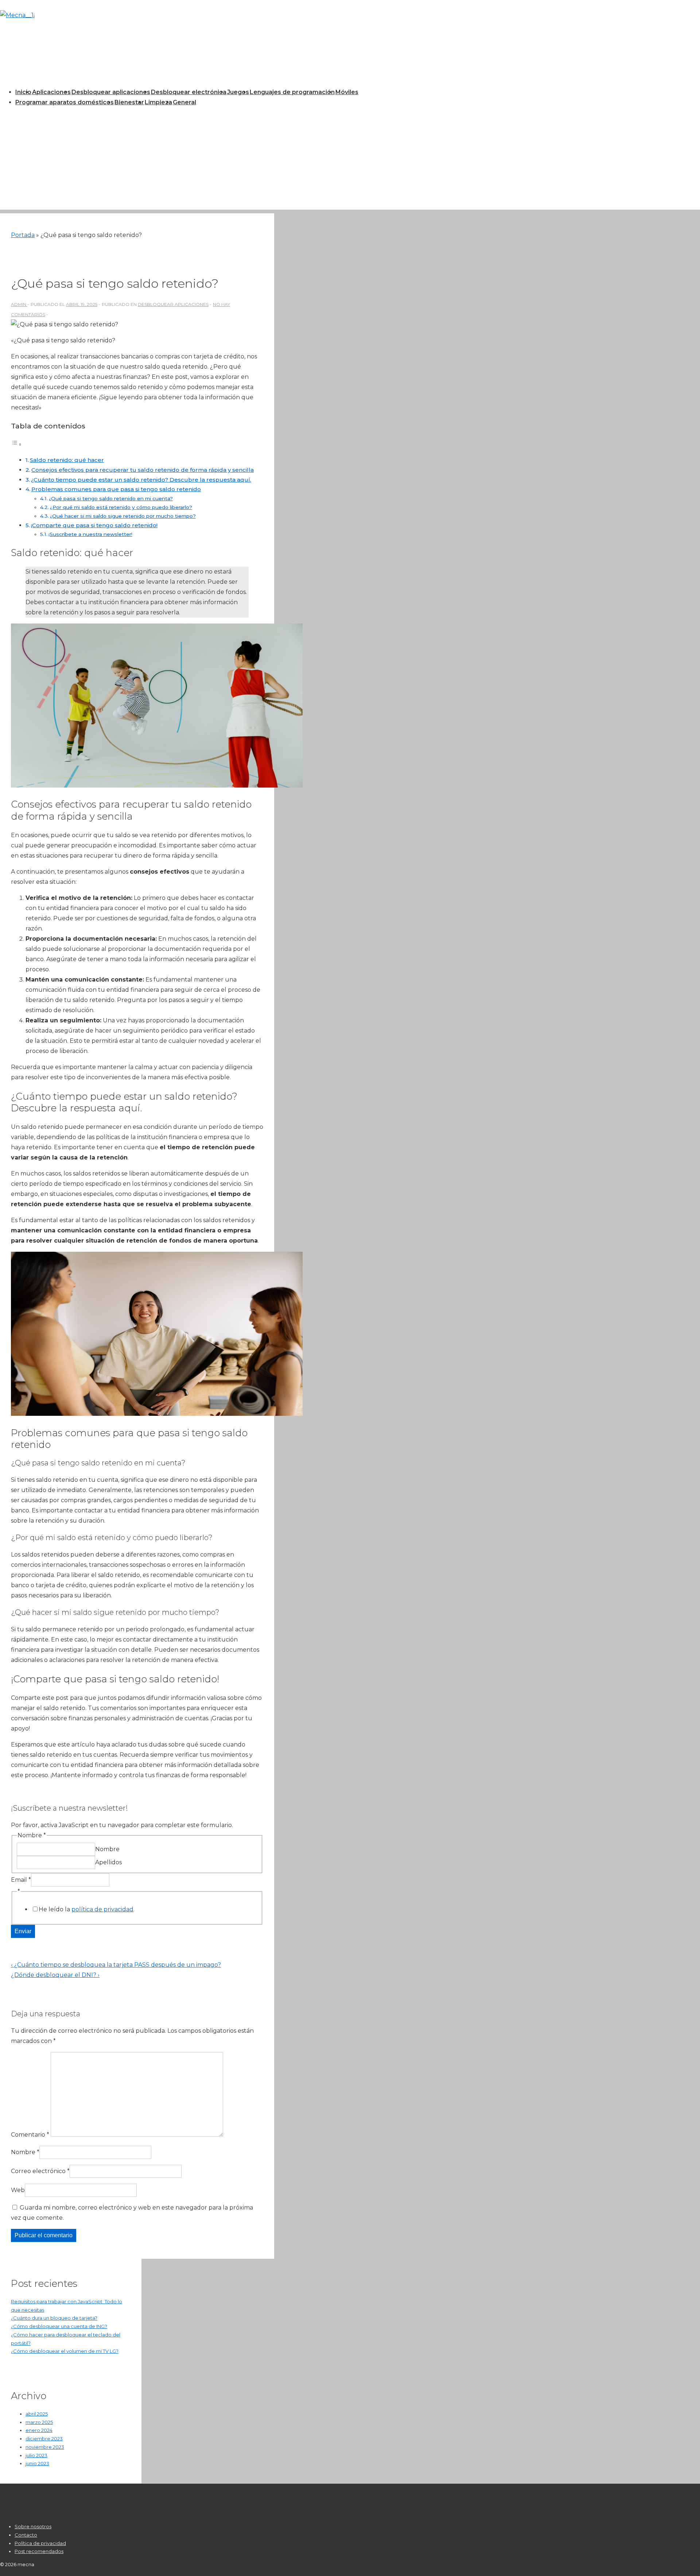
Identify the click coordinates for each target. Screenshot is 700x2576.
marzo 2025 (39, 2422)
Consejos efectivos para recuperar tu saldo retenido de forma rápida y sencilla (143, 470)
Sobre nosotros (33, 2526)
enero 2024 (39, 2430)
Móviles (347, 92)
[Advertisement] (350, 159)
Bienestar (129, 102)
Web (18, 2190)
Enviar (23, 1931)
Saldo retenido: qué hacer (67, 460)
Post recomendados (39, 2551)
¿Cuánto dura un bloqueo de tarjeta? (54, 2318)
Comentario (30, 2135)
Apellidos (108, 1862)
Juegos (238, 92)
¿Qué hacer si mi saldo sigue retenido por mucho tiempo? (123, 516)
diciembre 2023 (44, 2439)
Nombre (107, 1849)
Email (21, 1880)
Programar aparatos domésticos (65, 102)
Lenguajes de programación (292, 92)
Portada (23, 235)
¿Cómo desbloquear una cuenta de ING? (59, 2326)
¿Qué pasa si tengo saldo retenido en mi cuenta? (111, 498)
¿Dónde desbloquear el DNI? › (55, 1975)
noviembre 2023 (45, 2447)
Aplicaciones (51, 92)
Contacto (26, 2535)
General (184, 102)
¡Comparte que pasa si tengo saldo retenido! (94, 525)
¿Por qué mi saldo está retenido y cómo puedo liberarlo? (121, 507)
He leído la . (87, 1909)
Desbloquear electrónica (189, 92)
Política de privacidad (40, 2543)
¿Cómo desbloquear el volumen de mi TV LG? (65, 2351)
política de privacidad (102, 1909)
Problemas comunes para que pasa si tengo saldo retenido (116, 489)
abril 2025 (37, 2414)
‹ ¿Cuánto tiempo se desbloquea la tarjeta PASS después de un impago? (116, 1965)
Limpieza (158, 102)
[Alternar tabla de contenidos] (16, 444)
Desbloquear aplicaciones (111, 92)
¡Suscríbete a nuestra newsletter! (90, 534)
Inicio (23, 92)
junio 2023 (37, 2463)
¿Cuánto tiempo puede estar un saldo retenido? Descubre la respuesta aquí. (141, 480)
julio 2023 (36, 2455)
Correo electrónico (38, 2171)
